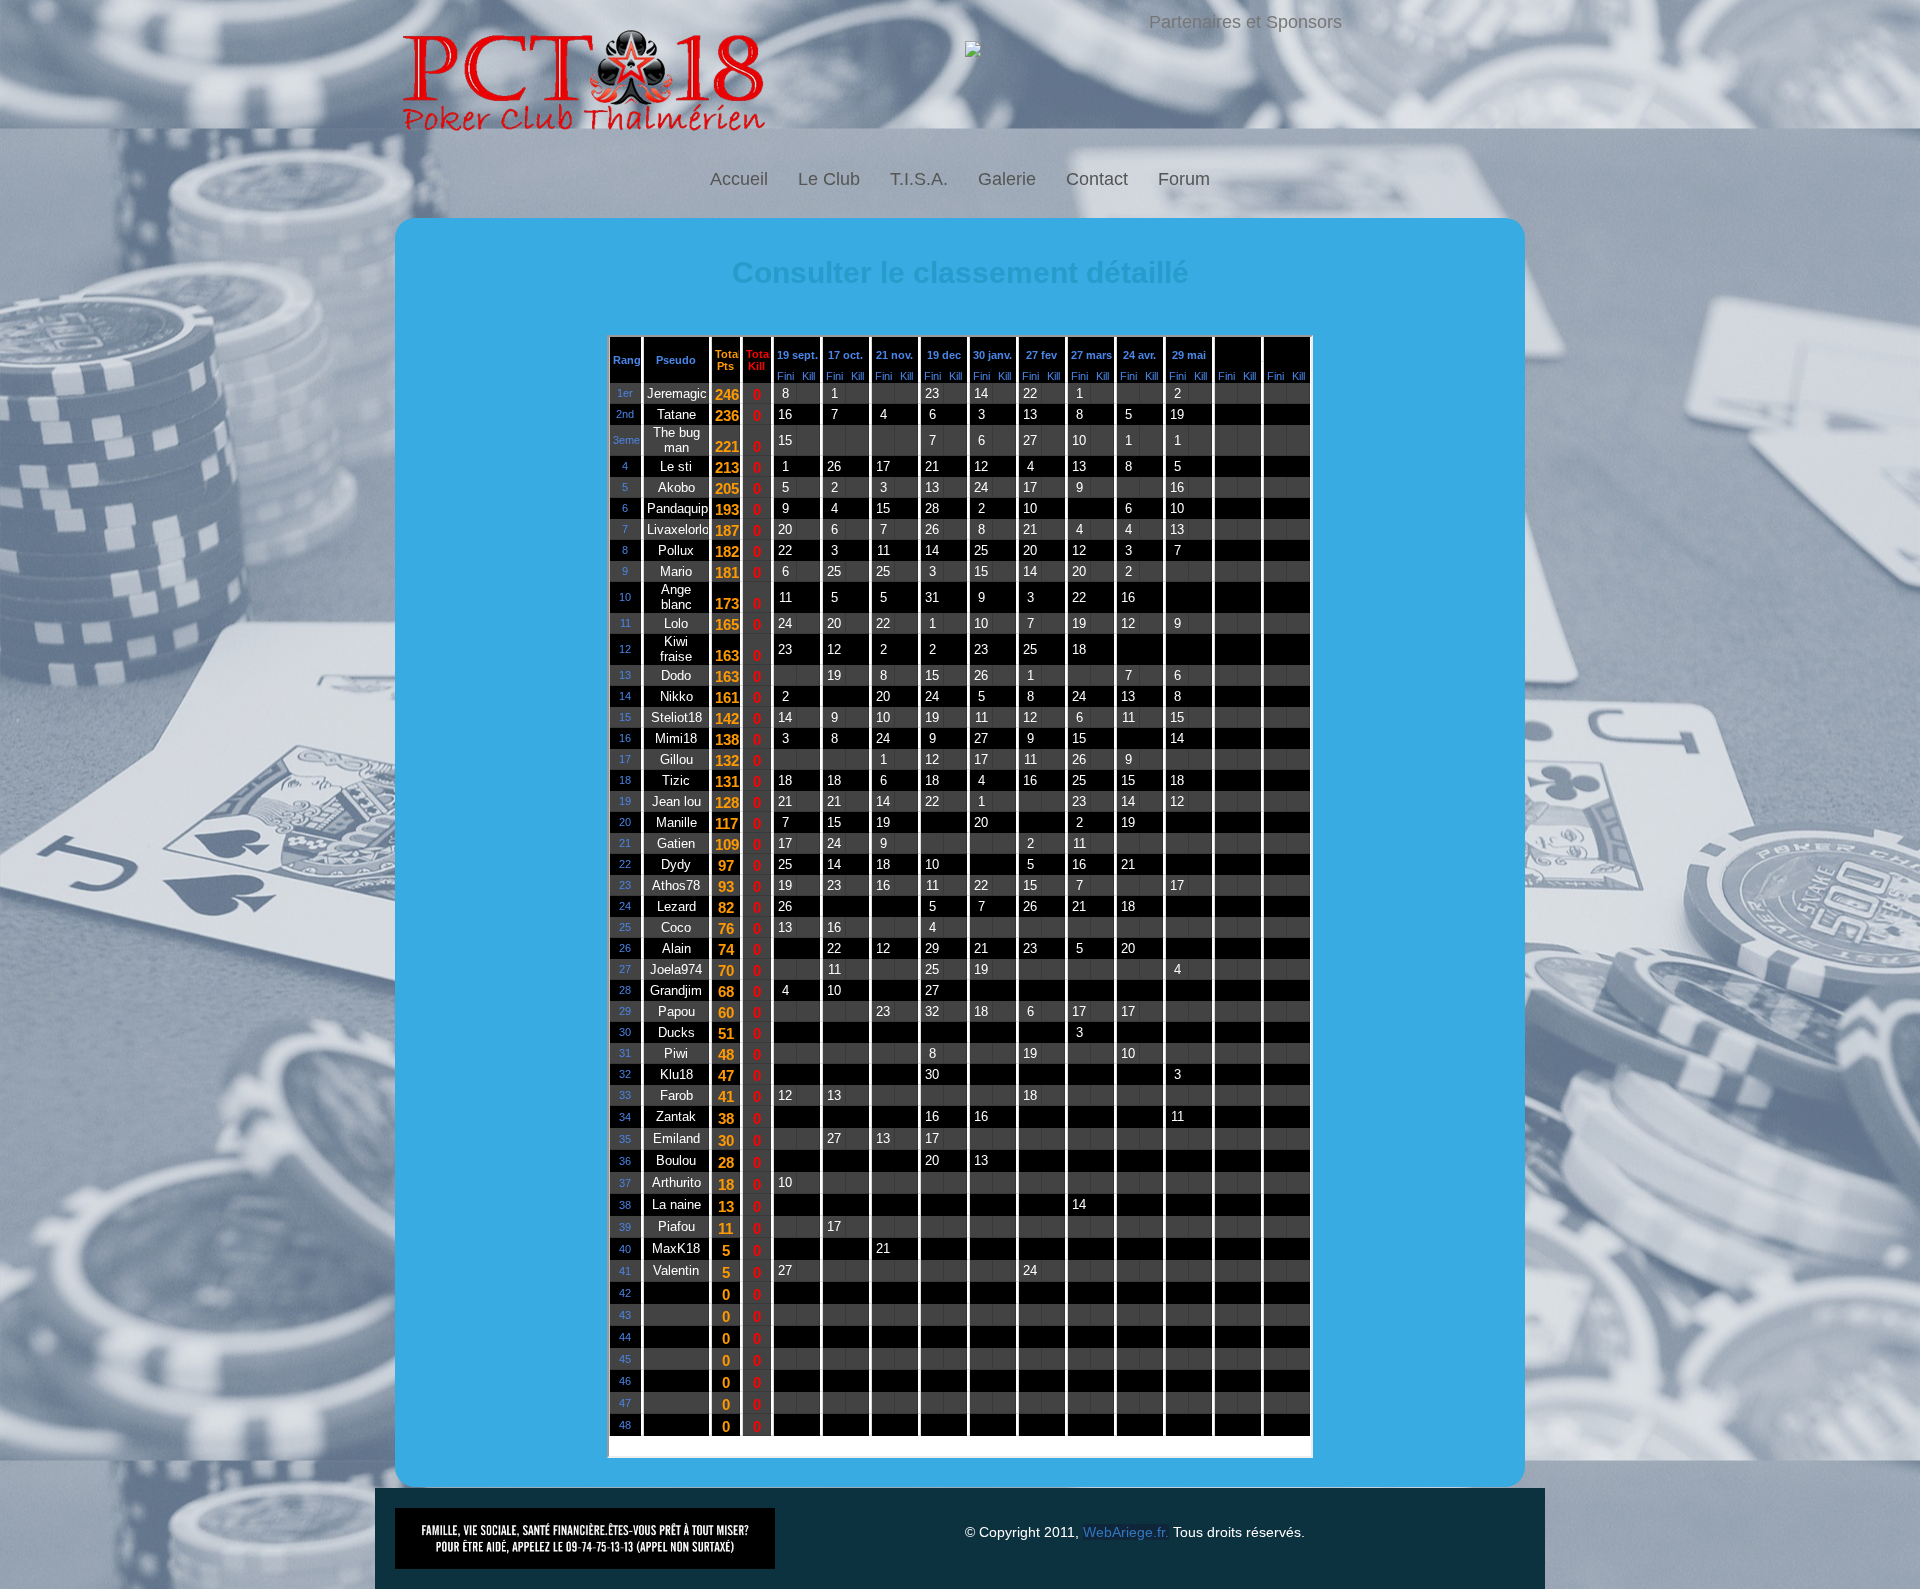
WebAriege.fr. (1126, 1532)
